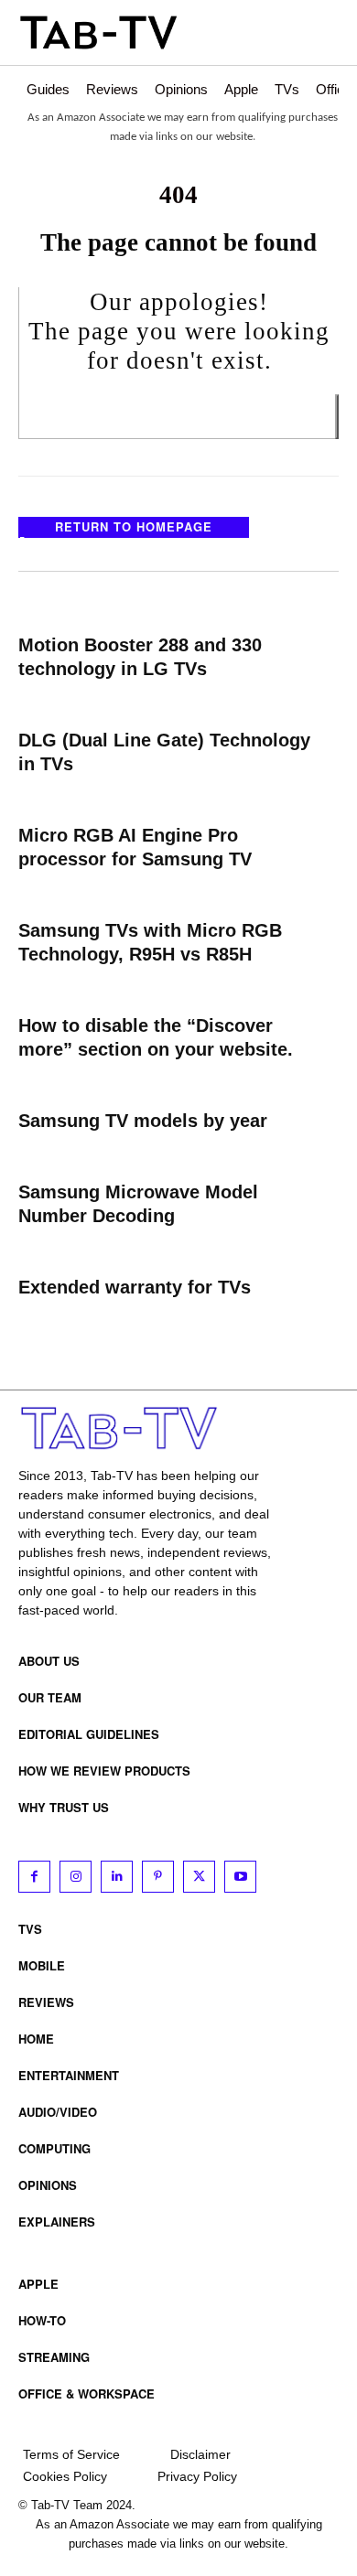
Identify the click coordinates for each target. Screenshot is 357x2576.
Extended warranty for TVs (135, 1287)
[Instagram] (76, 1877)
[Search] (337, 417)
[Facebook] (34, 1877)
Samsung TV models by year (143, 1121)
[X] (199, 1877)
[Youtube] (240, 1877)
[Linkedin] (117, 1877)
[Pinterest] (158, 1877)
